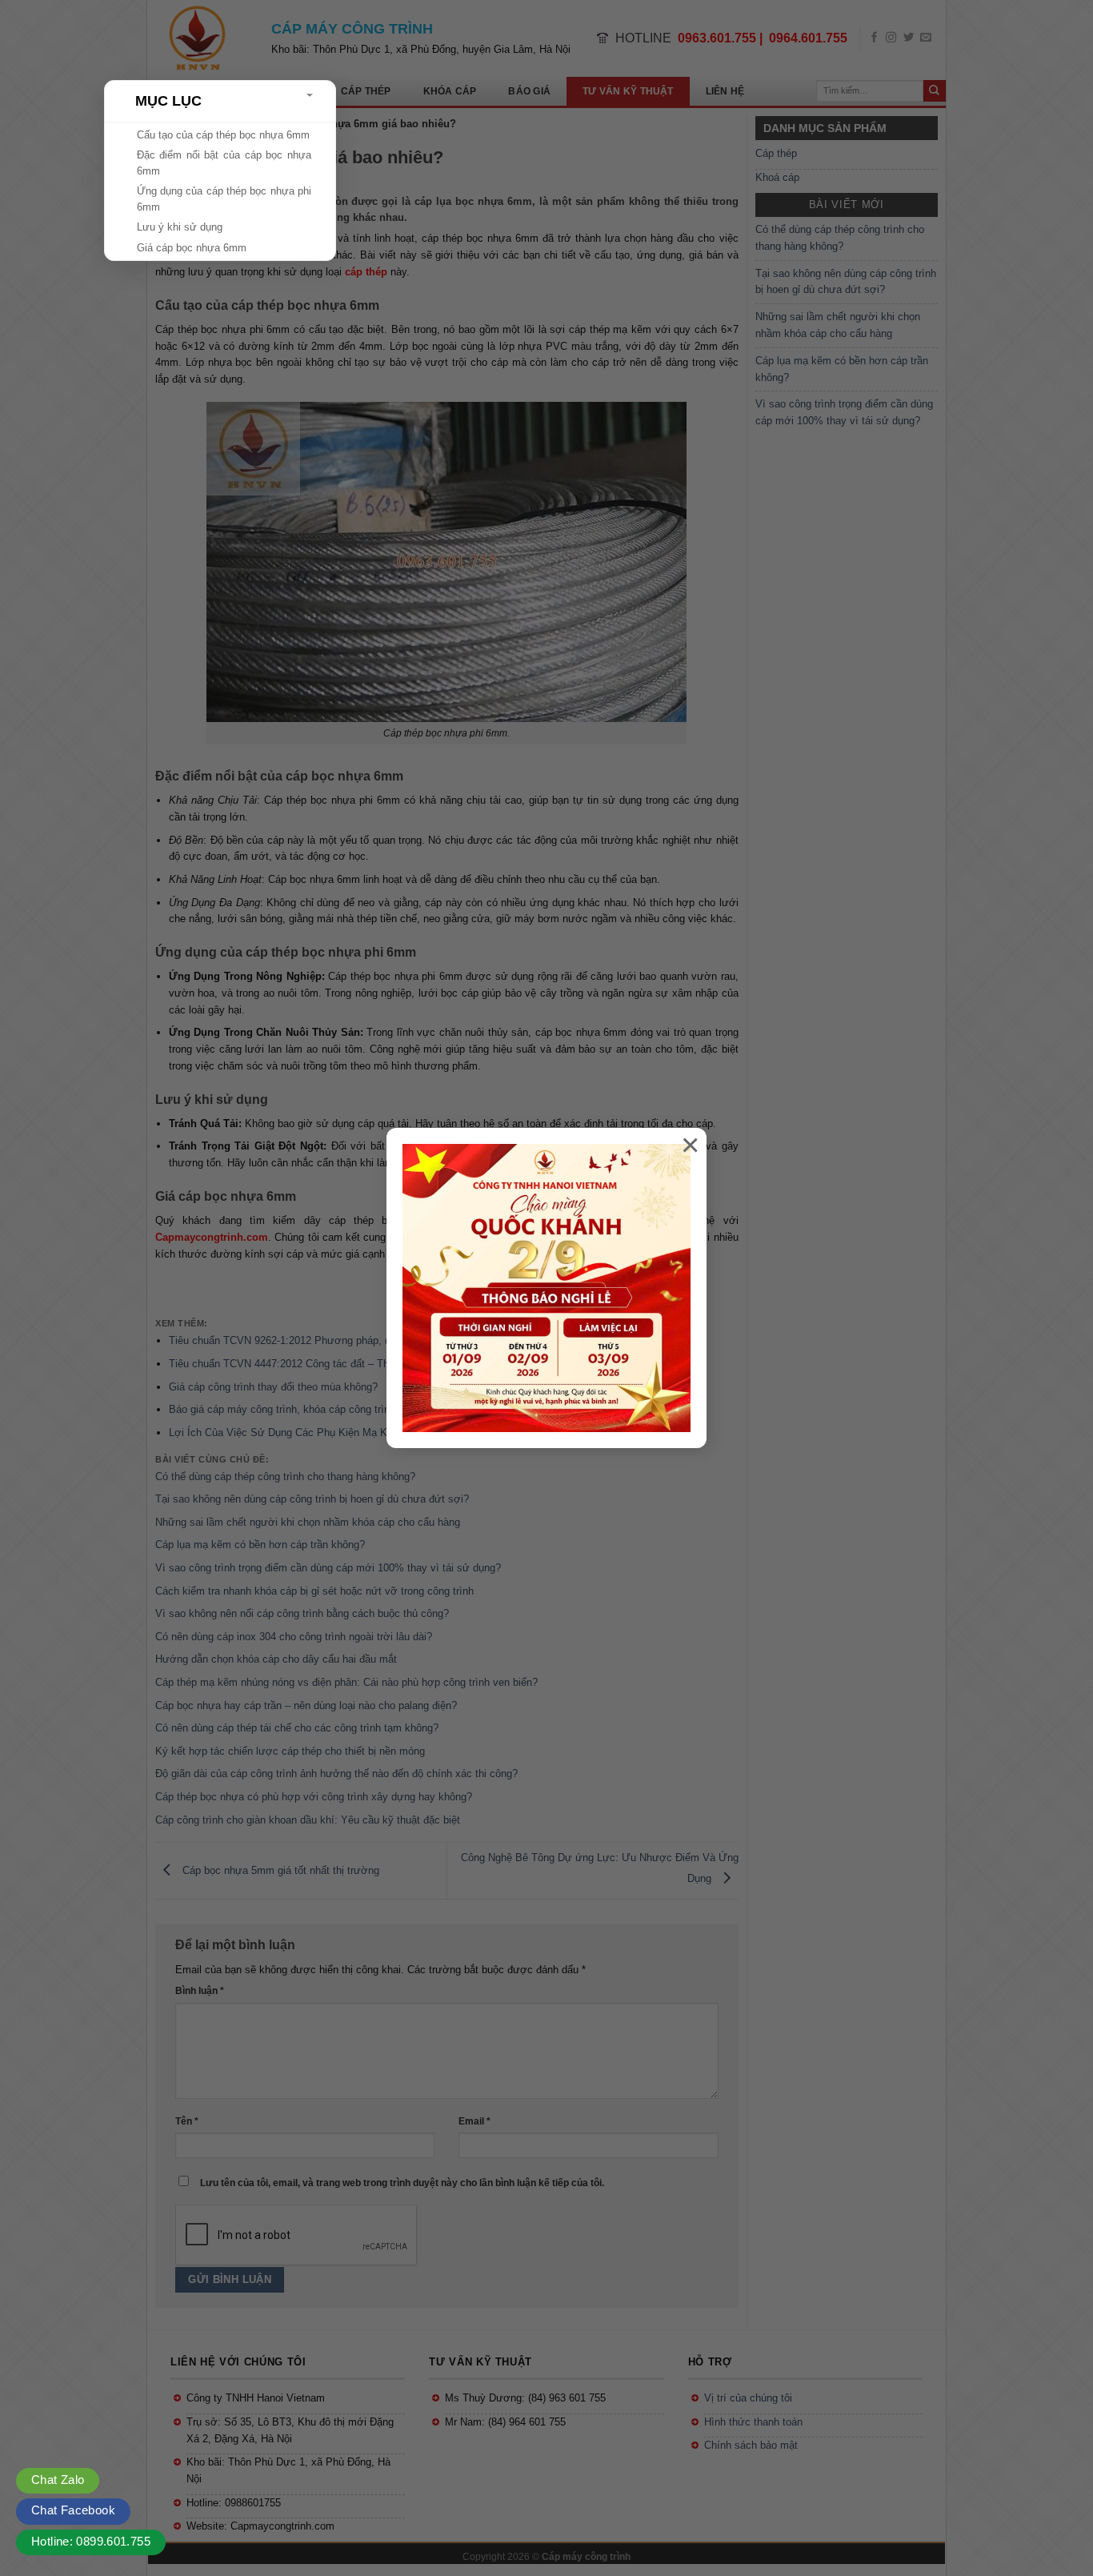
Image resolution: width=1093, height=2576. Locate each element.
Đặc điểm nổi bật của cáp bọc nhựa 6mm (224, 163)
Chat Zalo (58, 2480)
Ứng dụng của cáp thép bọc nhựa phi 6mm (224, 199)
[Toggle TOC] (310, 95)
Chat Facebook (73, 2510)
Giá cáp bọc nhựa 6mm (192, 248)
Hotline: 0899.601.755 (91, 2541)
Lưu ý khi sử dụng (180, 227)
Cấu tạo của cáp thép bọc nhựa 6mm (223, 135)
